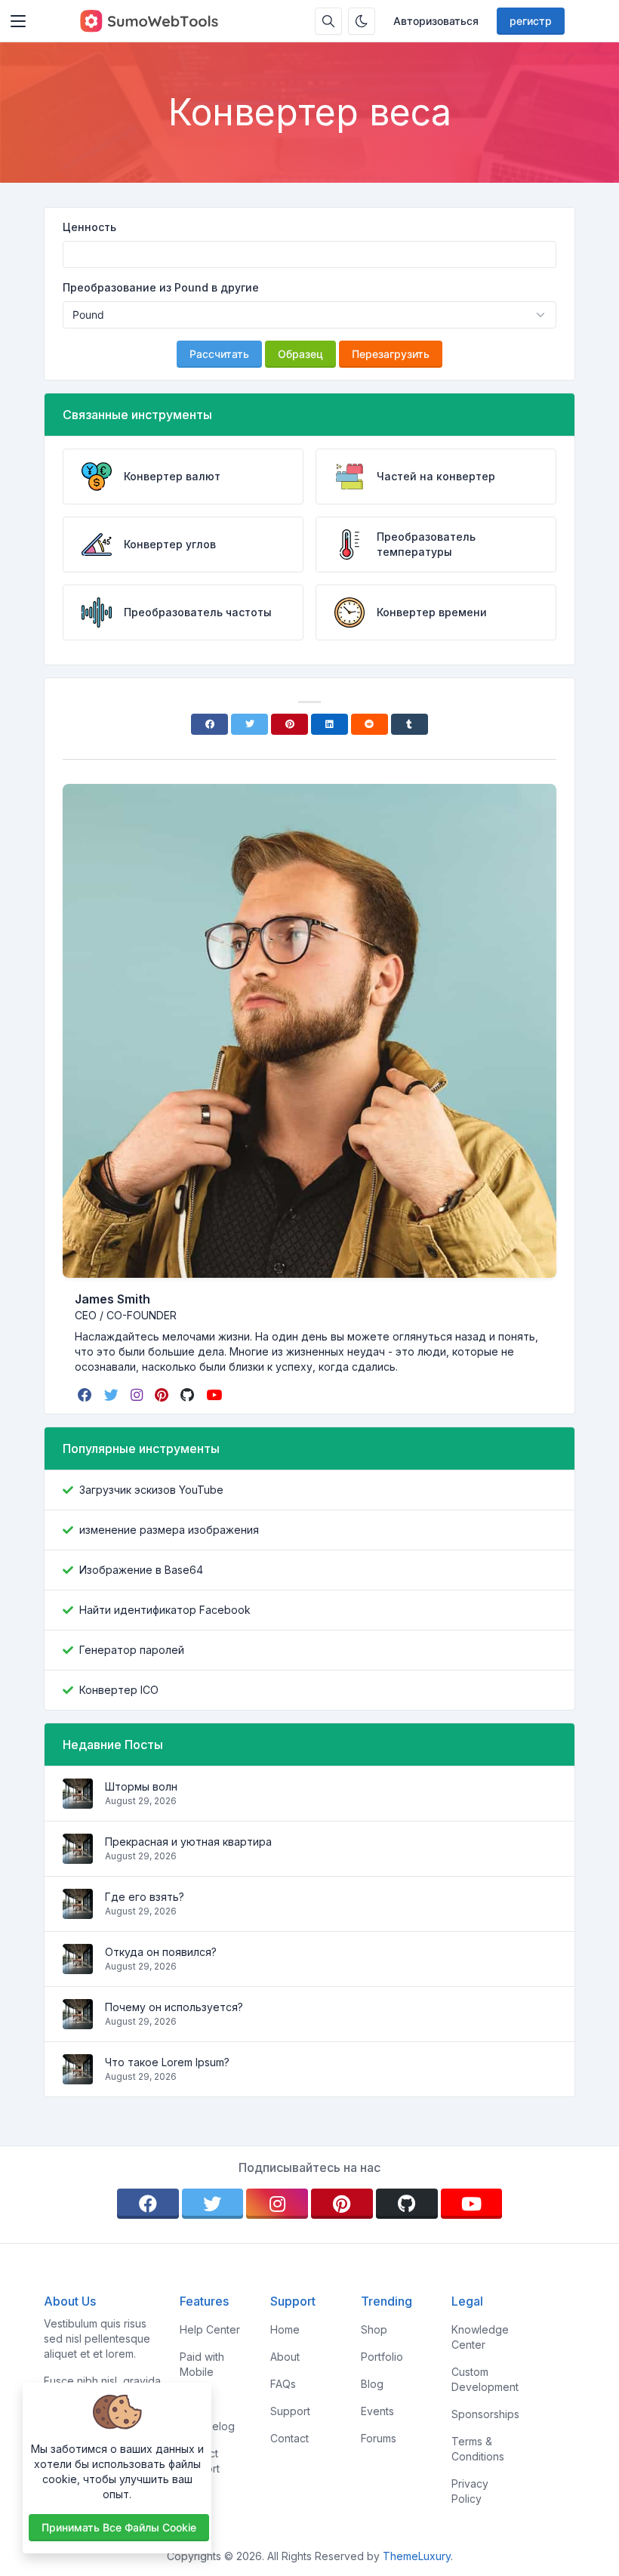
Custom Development (485, 2379)
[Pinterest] (289, 724)
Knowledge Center (480, 2337)
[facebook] (86, 1395)
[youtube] (216, 1395)
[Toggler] (18, 21)
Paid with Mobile (202, 2364)
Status (195, 2399)
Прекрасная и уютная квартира (188, 1842)
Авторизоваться (436, 21)
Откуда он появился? (161, 1952)
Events (377, 2411)
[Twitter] (249, 724)
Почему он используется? (174, 2007)
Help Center (210, 2329)
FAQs (283, 2384)
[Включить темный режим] (362, 21)
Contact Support (200, 2461)
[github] (189, 1395)
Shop (374, 2329)
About (285, 2357)
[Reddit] (370, 724)
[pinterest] (163, 1395)
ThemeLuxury (417, 2556)
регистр (531, 21)
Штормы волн (141, 1786)
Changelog (207, 2426)
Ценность (89, 227)
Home (285, 2329)
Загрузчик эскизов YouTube (151, 1490)
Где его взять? (145, 1897)
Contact (289, 2438)
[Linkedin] (330, 724)
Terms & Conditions (478, 2449)
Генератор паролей (132, 1650)
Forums (379, 2438)
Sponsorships (485, 2414)
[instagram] (138, 1395)
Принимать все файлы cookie (119, 2527)
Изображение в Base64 (141, 1570)
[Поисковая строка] (328, 21)
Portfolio (382, 2357)
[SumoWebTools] (149, 21)
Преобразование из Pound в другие (161, 287)
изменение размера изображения (169, 1530)
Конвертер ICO (119, 1690)
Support (290, 2411)
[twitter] (113, 1395)
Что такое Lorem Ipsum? (167, 2062)
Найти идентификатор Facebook (165, 1610)
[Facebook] (209, 724)
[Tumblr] (410, 724)
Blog (372, 2384)
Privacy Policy (470, 2491)
